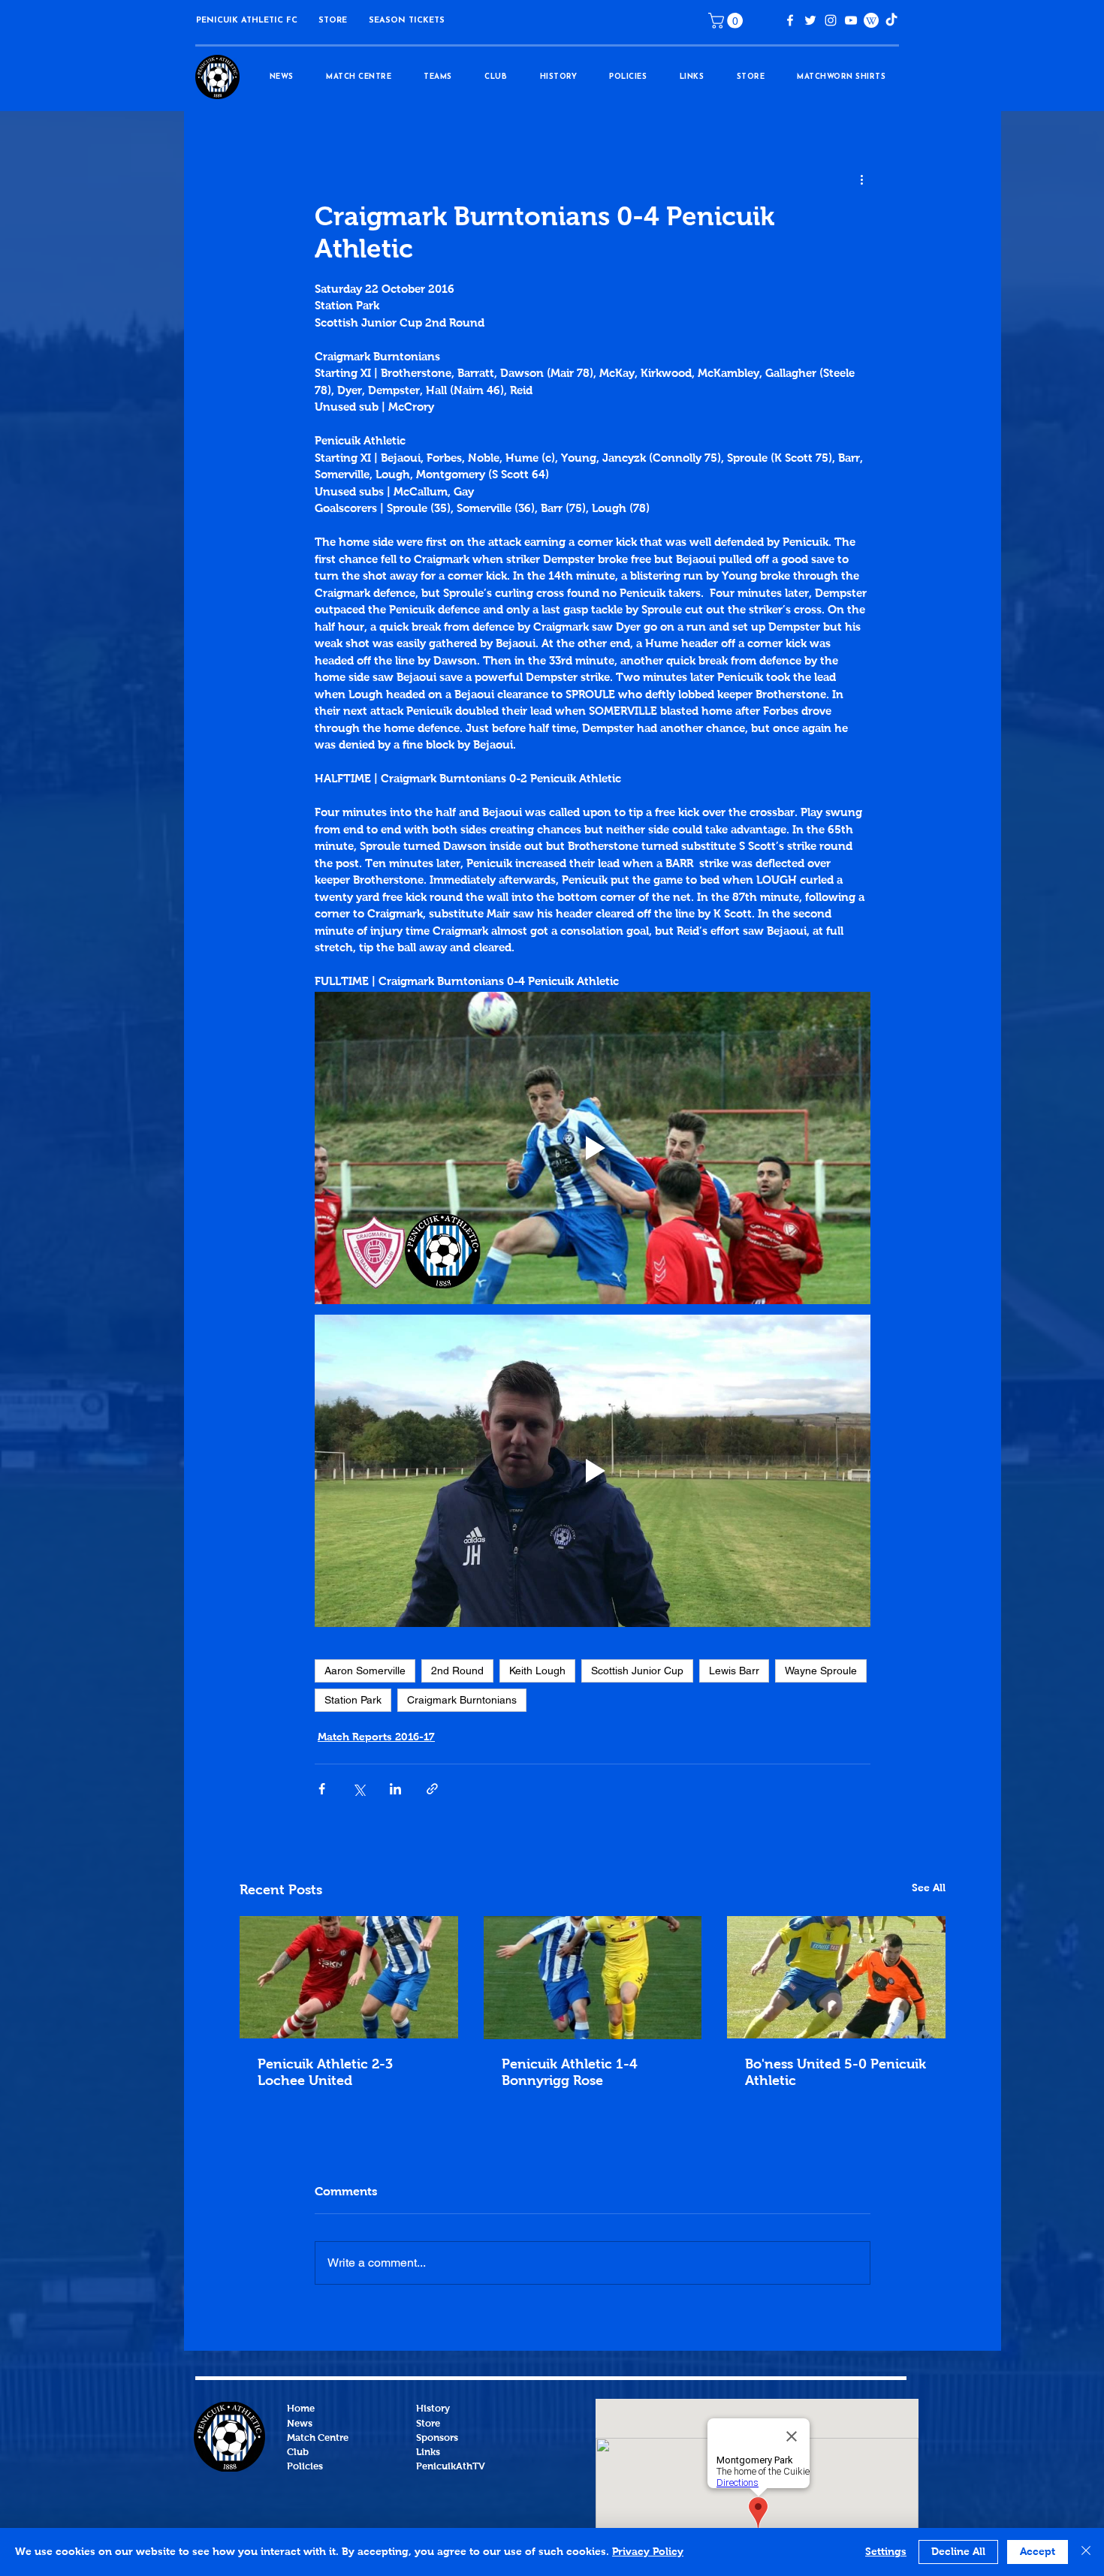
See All (929, 1888)
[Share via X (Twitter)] (359, 1789)
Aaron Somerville (365, 1671)
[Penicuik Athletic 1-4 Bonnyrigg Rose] (593, 1978)
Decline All (958, 2552)
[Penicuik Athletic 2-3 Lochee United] (349, 1977)
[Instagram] (831, 20)
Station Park (353, 1700)
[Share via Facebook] (322, 1789)
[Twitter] (810, 20)
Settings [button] (886, 2552)
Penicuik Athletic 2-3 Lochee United (325, 2073)
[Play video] (593, 1148)
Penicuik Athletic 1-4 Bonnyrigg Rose (570, 2073)
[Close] (1086, 2552)
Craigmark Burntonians (462, 1700)
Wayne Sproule (821, 1671)
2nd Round (457, 1671)
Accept (1038, 2552)
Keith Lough (537, 1671)
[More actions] (861, 180)
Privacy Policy (648, 2552)
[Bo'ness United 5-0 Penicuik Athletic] (836, 1977)
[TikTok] (891, 20)
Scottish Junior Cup (637, 1671)
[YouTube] (851, 20)
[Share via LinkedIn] (395, 1789)
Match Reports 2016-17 (376, 1737)
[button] (333, 21)
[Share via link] (432, 1789)
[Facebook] (790, 20)
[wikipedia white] (871, 20)
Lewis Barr (734, 1671)
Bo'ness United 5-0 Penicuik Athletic (836, 2073)
